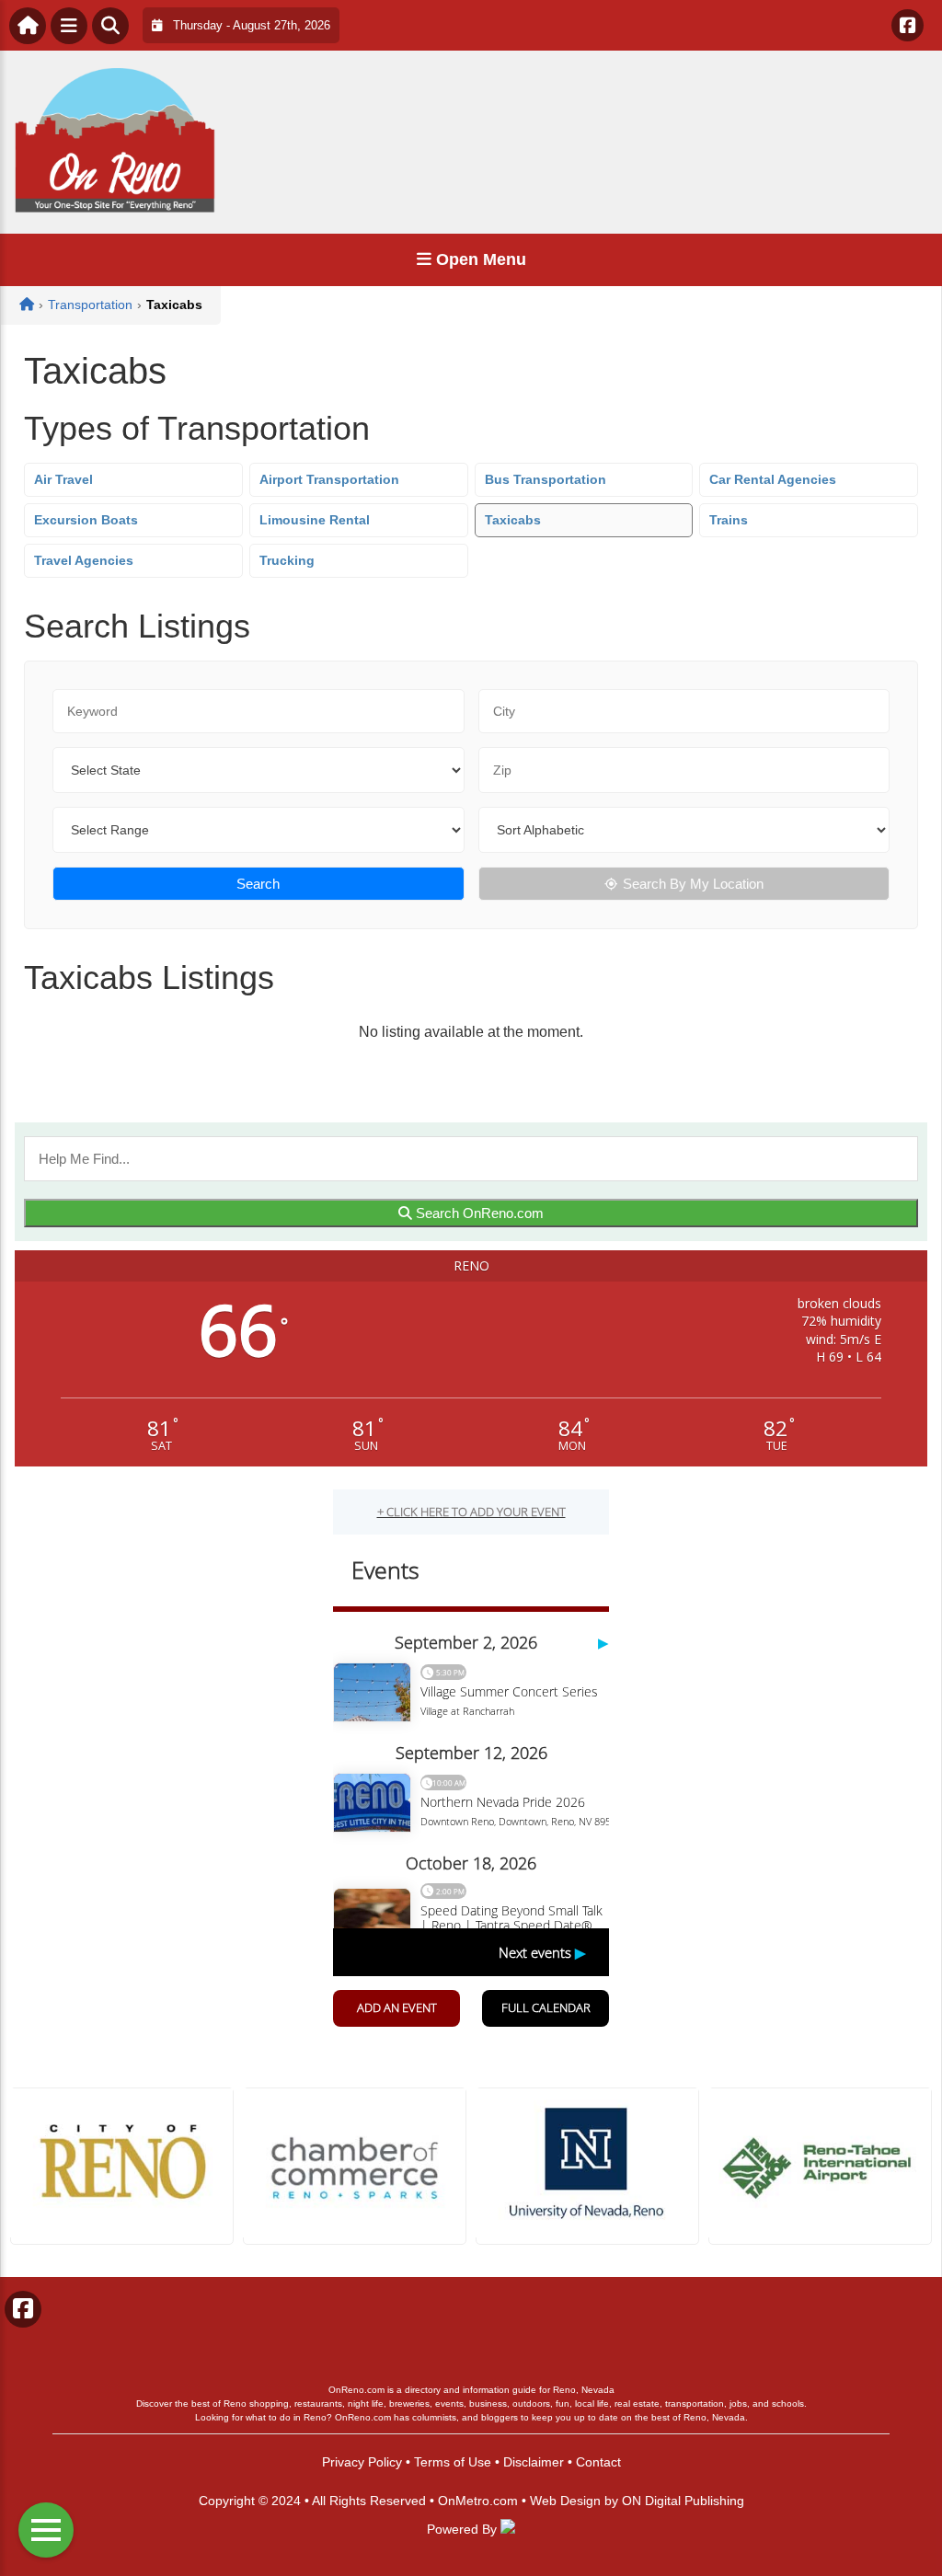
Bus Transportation (546, 479)
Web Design (565, 2501)
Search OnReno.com (478, 1213)
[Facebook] (908, 25)
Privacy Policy (362, 2462)
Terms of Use (453, 2462)
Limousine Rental (315, 520)
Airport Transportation (329, 479)
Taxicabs (513, 520)
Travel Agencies (84, 560)
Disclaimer (534, 2462)
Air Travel (63, 479)
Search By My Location (693, 884)
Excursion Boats (86, 520)
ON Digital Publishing (683, 2501)
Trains (729, 520)
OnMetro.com (478, 2501)
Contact (598, 2462)
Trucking (287, 560)
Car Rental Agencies (773, 479)
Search (258, 884)
